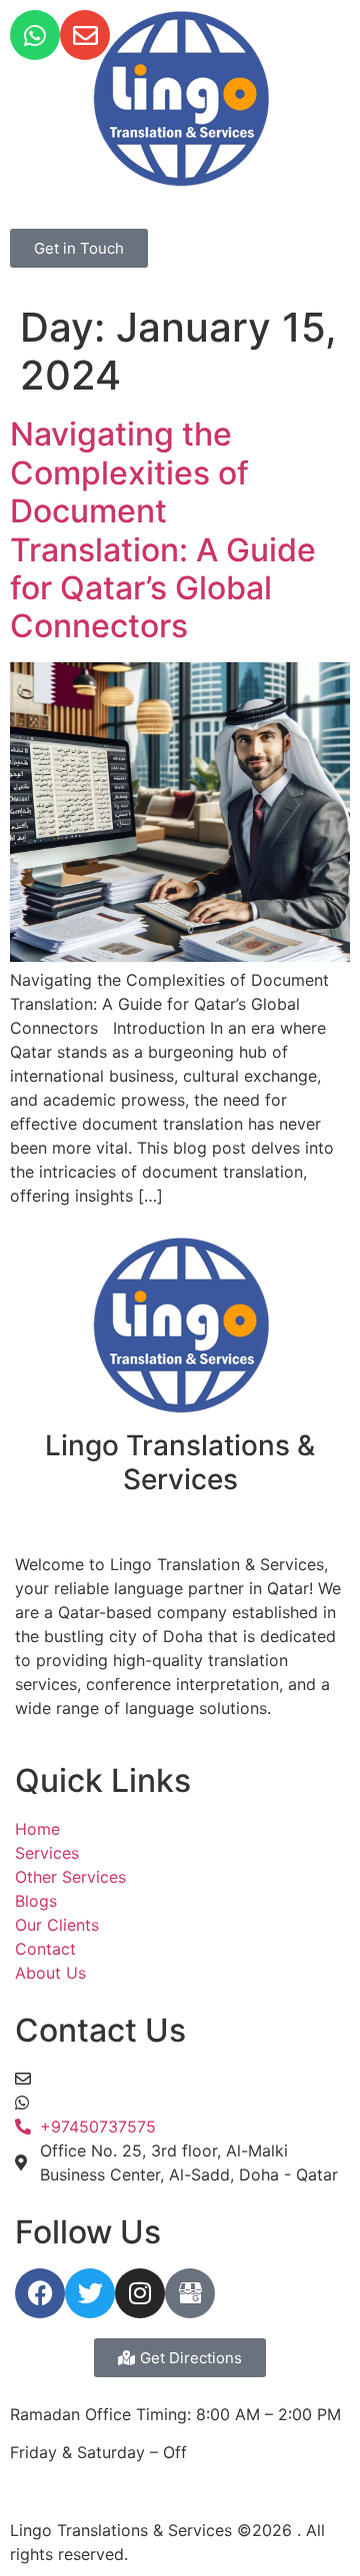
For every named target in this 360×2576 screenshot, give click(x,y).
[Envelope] (85, 35)
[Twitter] (90, 2293)
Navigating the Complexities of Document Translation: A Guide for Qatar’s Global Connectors (163, 530)
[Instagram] (140, 2293)
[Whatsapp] (35, 35)
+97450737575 (98, 2103)
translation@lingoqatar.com (144, 2079)
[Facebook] (40, 2293)
